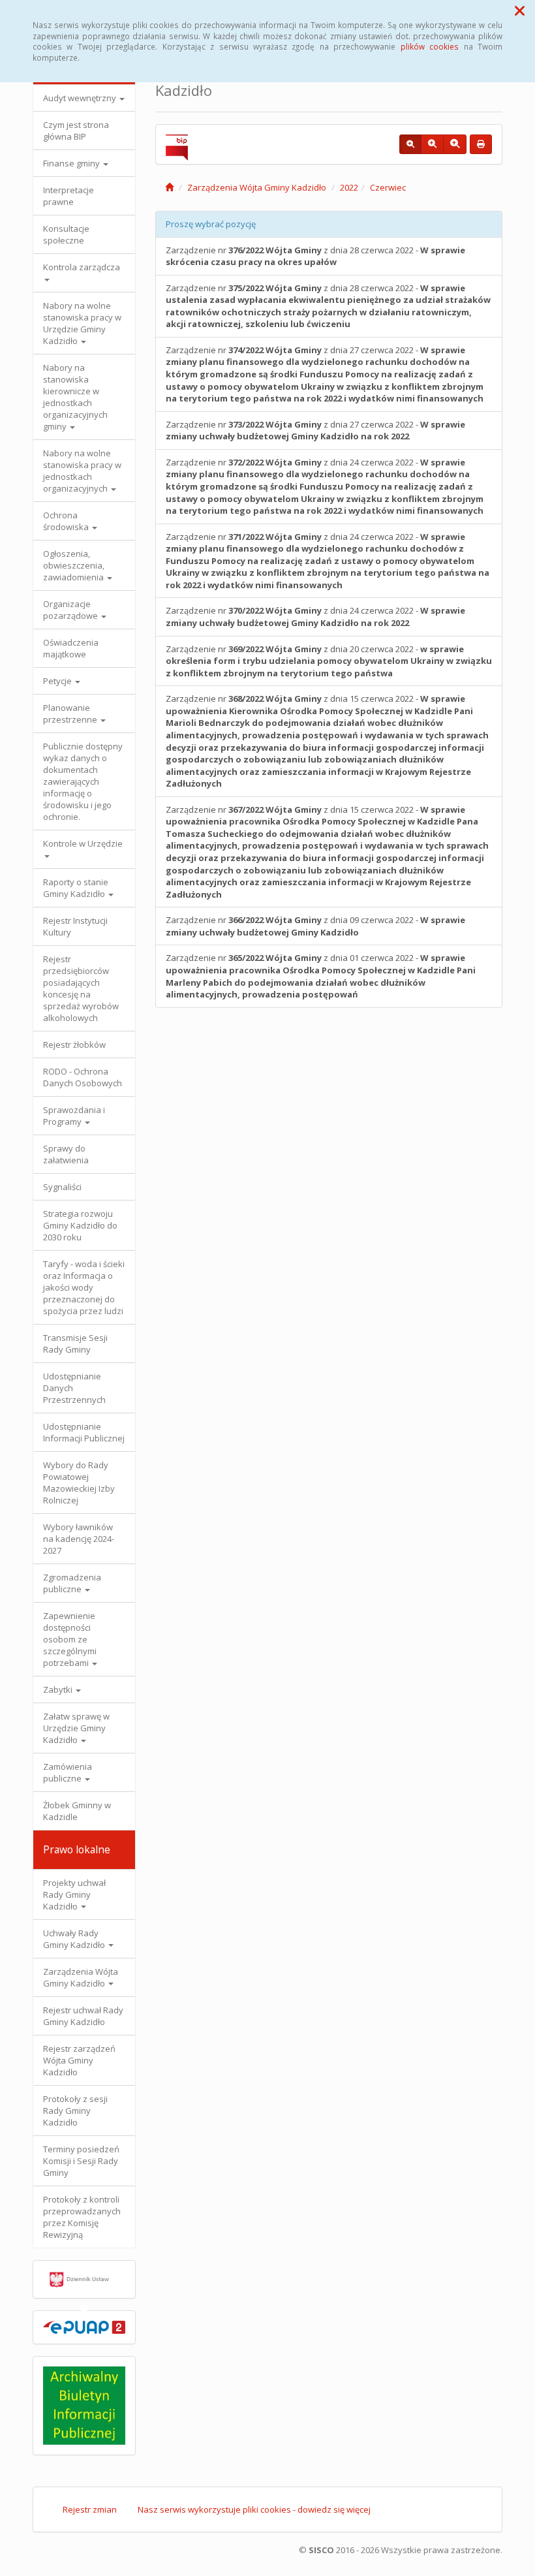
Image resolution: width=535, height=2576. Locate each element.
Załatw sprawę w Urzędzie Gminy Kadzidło (76, 1728)
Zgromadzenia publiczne (72, 1583)
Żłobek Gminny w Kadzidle (77, 1811)
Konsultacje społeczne (66, 234)
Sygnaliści (62, 1187)
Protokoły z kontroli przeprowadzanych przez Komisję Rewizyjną (82, 2217)
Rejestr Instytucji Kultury (75, 926)
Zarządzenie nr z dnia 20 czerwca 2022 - (329, 661)
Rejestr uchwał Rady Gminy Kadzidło (83, 2016)
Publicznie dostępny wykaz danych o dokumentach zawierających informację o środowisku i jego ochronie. (83, 781)
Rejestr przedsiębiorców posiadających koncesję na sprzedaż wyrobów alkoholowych (81, 988)
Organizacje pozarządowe (71, 610)
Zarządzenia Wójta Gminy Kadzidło (81, 1977)
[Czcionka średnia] (432, 144)
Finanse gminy (72, 163)
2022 (349, 187)
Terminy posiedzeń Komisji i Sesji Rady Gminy (81, 2161)
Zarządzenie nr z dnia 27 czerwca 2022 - (325, 374)
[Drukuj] (481, 144)
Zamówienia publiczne (68, 1772)
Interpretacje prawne (69, 196)
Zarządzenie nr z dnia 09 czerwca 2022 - (315, 926)
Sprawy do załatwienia (66, 1154)
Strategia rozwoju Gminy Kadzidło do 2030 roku (80, 1225)
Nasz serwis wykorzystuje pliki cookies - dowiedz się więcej (254, 2509)
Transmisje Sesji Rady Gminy (75, 1343)
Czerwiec (388, 187)
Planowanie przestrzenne (71, 714)
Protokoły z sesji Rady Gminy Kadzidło (75, 2111)
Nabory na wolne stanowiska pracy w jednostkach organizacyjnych (82, 471)
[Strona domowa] (169, 187)
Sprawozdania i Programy (74, 1116)
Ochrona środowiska (67, 521)
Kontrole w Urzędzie (83, 843)
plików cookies (430, 46)
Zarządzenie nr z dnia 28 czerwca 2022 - (315, 256)
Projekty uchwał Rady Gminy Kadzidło (74, 1894)
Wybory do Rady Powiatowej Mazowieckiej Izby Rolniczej (79, 1483)
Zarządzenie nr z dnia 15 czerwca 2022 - (327, 741)
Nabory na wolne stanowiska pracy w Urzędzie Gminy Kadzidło (82, 323)
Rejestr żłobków (74, 1045)
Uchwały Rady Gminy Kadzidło (75, 1939)
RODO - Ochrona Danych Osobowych (83, 1077)
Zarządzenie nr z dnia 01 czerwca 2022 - (321, 976)
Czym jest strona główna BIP (76, 131)
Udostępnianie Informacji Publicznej (84, 1432)
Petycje (58, 681)
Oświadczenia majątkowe (71, 648)
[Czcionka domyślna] (410, 144)
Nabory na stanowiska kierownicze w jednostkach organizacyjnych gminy (75, 397)
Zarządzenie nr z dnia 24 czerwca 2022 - (325, 486)
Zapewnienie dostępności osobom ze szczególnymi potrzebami (70, 1639)
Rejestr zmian (90, 2509)
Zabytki (59, 1689)
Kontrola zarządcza (82, 267)
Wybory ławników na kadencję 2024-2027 (79, 1539)
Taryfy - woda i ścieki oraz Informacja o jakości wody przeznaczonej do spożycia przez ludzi (84, 1287)
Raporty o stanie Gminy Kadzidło (76, 888)
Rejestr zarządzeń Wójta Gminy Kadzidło (79, 2060)
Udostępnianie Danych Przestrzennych (74, 1388)
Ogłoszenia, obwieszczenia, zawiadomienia (74, 565)
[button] (520, 10)
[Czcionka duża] (455, 144)
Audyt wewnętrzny (81, 98)
